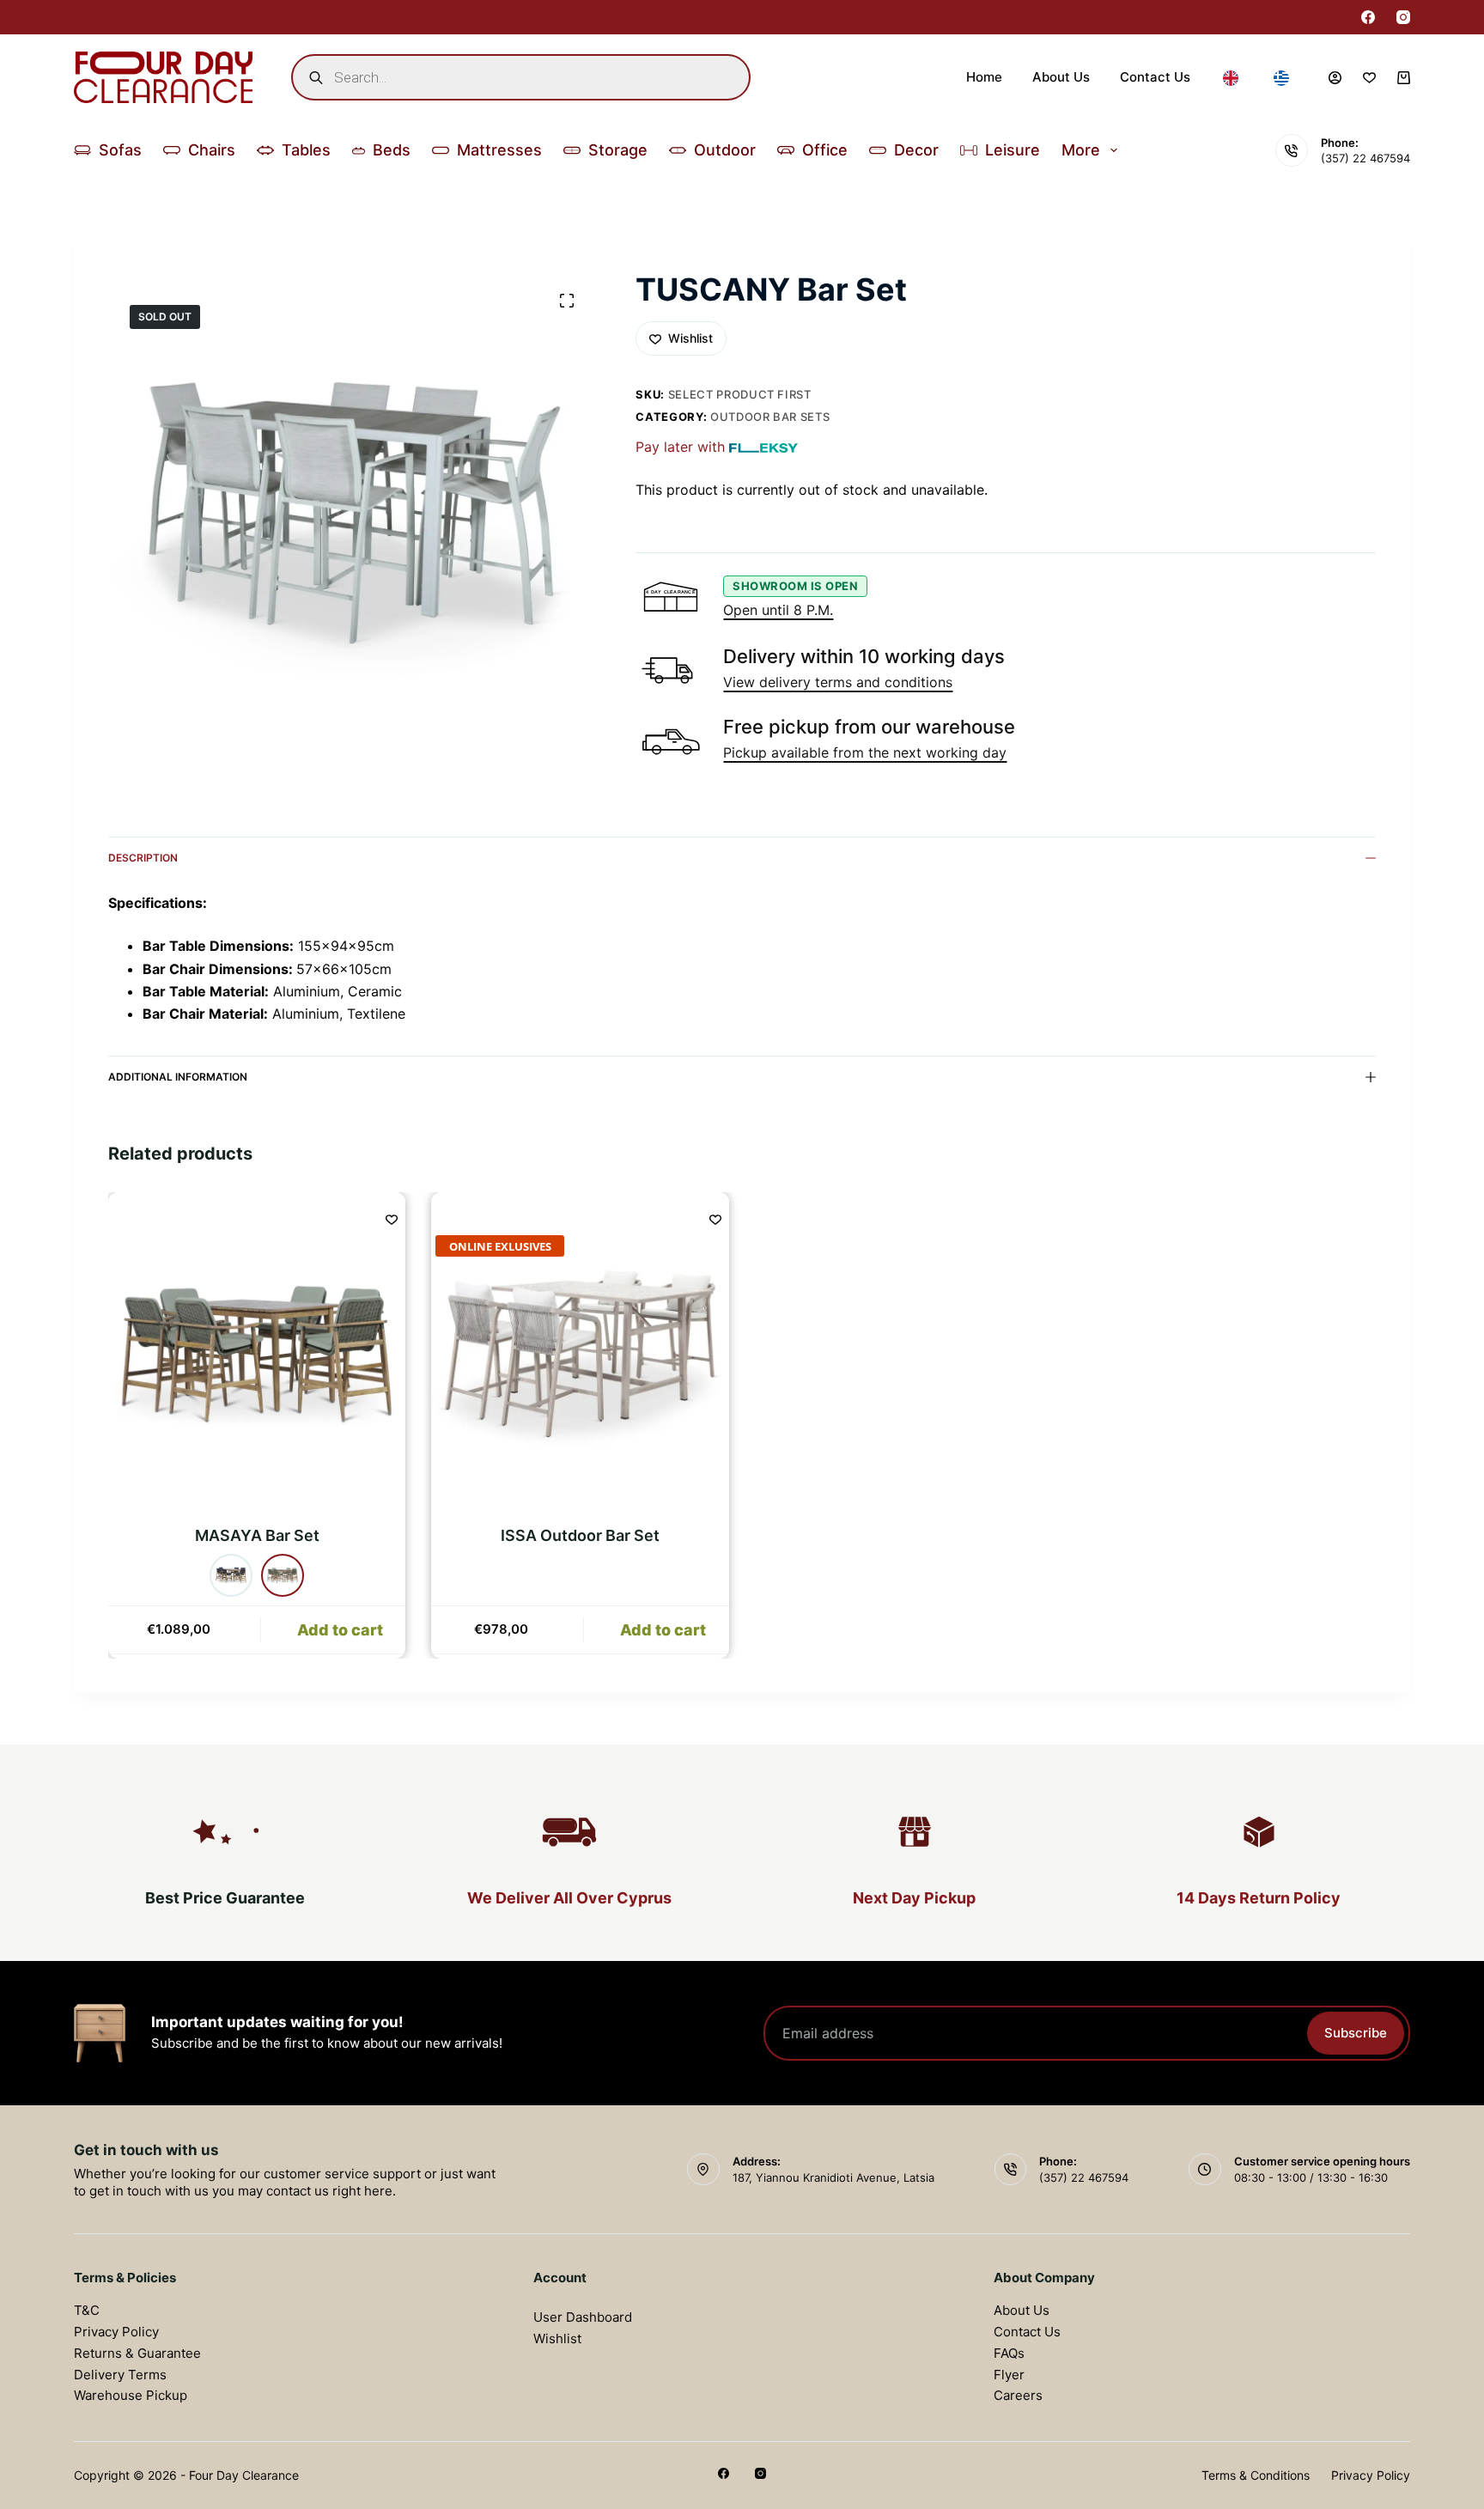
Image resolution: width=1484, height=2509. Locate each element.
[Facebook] (1368, 17)
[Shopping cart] (1404, 78)
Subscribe (1356, 2033)
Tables (306, 150)
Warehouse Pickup (131, 2395)
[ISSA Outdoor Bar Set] (581, 1354)
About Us (1061, 77)
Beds (392, 150)
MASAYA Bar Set (257, 1535)
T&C (87, 2310)
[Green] (283, 1575)
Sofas (120, 150)
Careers (1018, 2395)
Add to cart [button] (663, 1630)
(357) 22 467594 (1365, 158)
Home (984, 77)
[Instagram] (1403, 17)
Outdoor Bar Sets (770, 417)
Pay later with (680, 447)
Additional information (178, 1077)
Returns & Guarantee (137, 2353)
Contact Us (1155, 77)
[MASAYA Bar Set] (257, 1354)
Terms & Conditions (1256, 2475)
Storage (618, 150)
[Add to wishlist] (392, 1219)
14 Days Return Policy (1259, 1898)
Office (825, 150)
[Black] (232, 1575)
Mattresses (499, 150)
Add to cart (340, 1630)
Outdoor (725, 150)
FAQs (1009, 2353)
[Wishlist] (1369, 78)
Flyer (1009, 2375)
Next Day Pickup (914, 1898)
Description (143, 858)
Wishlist (557, 2338)
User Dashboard (583, 2317)
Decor (916, 150)
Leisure (1013, 150)
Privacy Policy (116, 2332)
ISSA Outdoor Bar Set (580, 1535)
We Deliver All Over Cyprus (569, 1898)
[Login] (1335, 78)
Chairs (212, 150)
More (1081, 150)
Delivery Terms (120, 2375)
